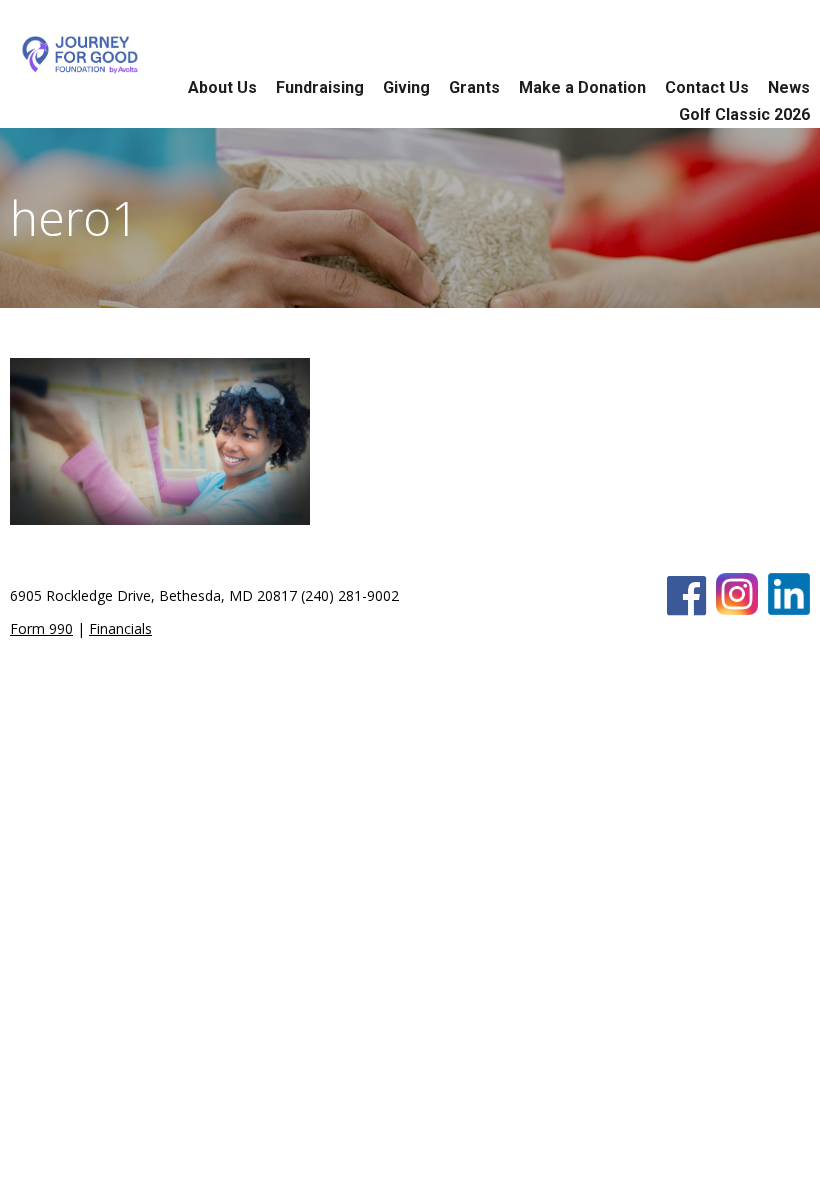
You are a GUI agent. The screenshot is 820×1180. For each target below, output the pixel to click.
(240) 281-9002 (350, 595)
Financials (120, 628)
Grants (474, 87)
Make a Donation (582, 87)
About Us (222, 87)
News (789, 87)
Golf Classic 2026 (744, 114)
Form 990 (41, 628)
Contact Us (707, 87)
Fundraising (320, 87)
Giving (406, 87)
